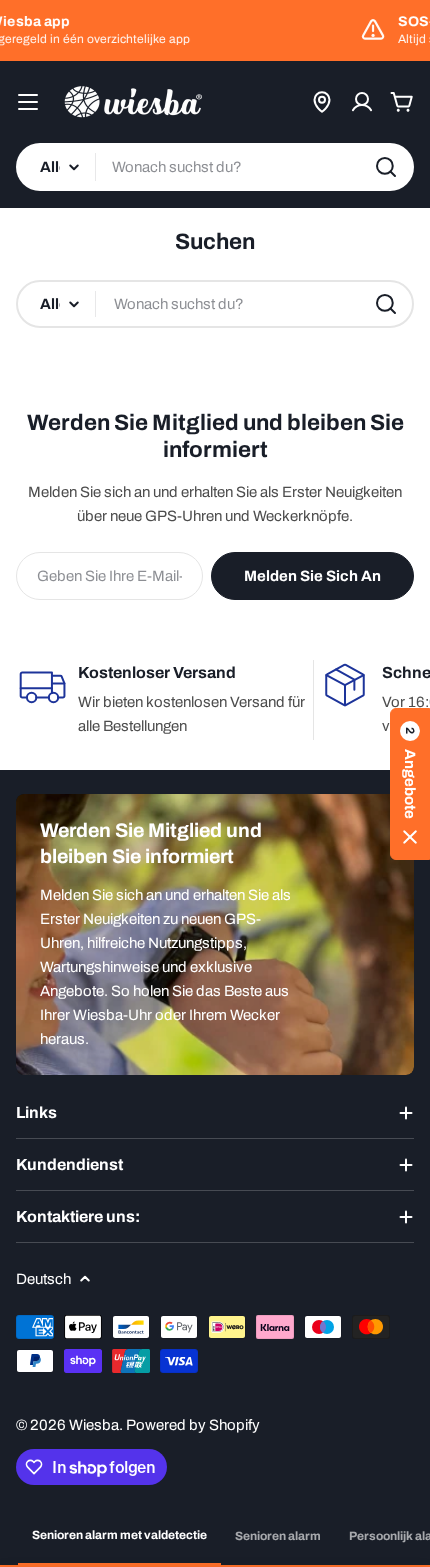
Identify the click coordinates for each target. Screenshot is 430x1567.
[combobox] (215, 167)
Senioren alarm (278, 1536)
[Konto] (362, 102)
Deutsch (43, 1279)
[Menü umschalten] (28, 102)
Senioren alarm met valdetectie (119, 1535)
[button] (410, 784)
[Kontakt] (322, 102)
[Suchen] (386, 167)
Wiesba (94, 1425)
